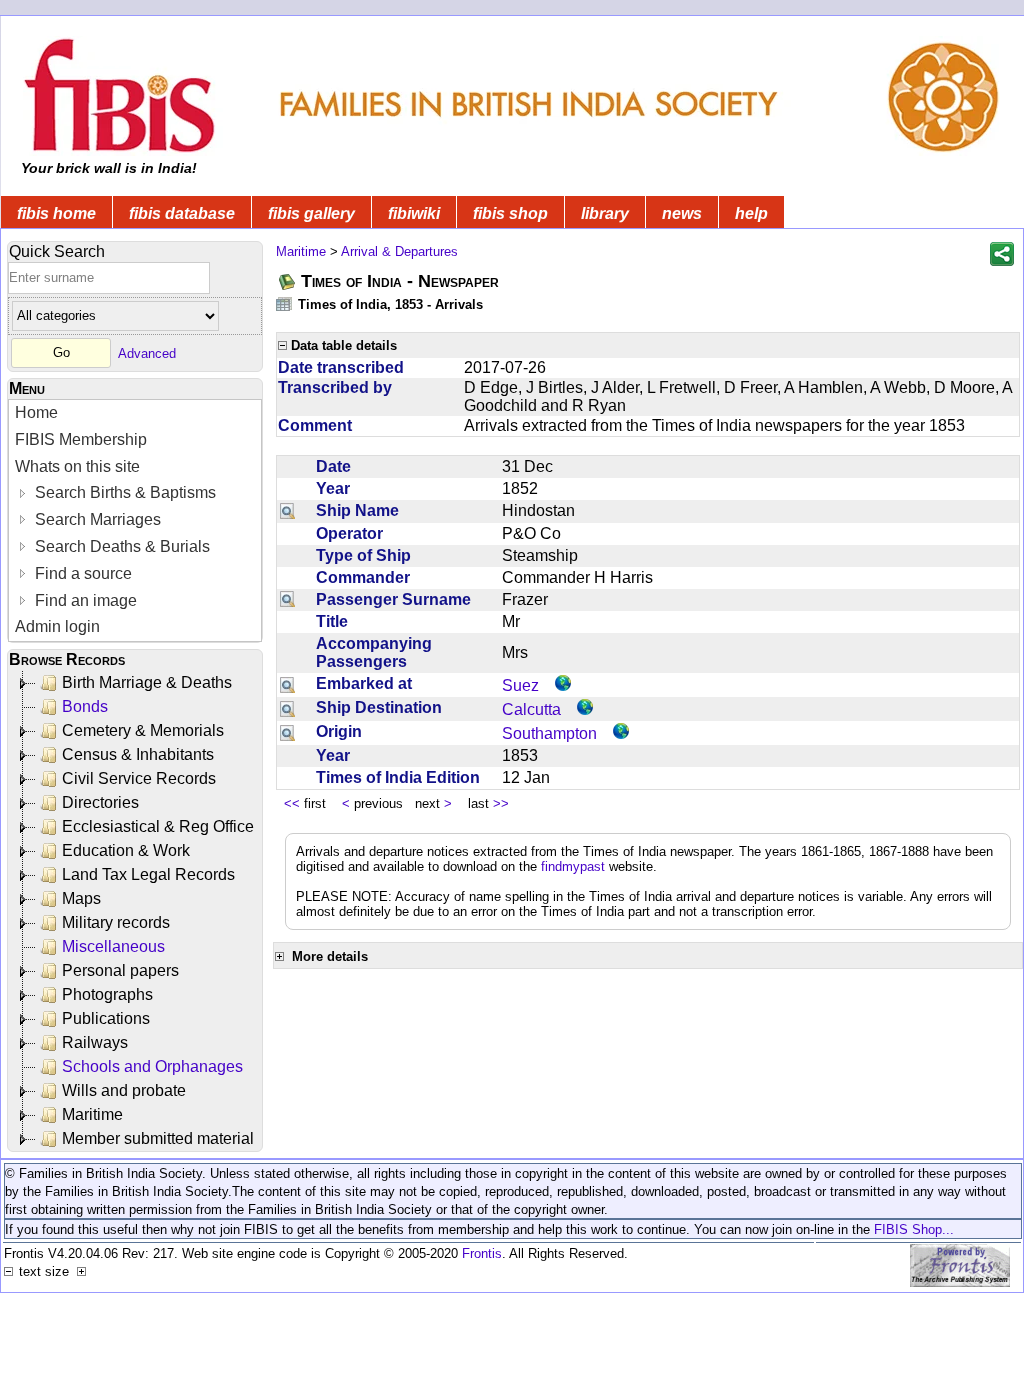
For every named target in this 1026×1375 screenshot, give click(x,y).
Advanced (147, 352)
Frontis (482, 1253)
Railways (95, 1042)
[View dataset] (285, 303)
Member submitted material (158, 1138)
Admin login (57, 626)
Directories (100, 802)
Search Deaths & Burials (120, 546)
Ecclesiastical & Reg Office (158, 826)
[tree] (136, 911)
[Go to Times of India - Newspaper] (288, 281)
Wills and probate (124, 1090)
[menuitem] (135, 413)
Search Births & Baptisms (123, 492)
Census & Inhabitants (138, 754)
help (751, 213)
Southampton (549, 733)
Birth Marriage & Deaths (147, 682)
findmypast (573, 866)
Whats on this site (77, 466)
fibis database (182, 213)
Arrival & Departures (399, 251)
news (682, 213)
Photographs (107, 994)
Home (36, 412)
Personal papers (120, 970)
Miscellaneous (113, 946)
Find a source (81, 573)
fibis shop (510, 213)
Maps (81, 898)
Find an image (84, 600)
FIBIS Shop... (914, 1229)
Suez (520, 685)
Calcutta (531, 709)
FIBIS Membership (81, 439)
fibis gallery (311, 213)
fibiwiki (414, 213)
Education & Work (126, 850)
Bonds (85, 706)
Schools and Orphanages (152, 1066)
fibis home (56, 213)
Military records (116, 922)
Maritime (92, 1114)
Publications (106, 1018)
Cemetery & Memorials (143, 730)
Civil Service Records (139, 778)
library (605, 213)
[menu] (135, 520)
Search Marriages (96, 519)
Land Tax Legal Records (148, 874)
